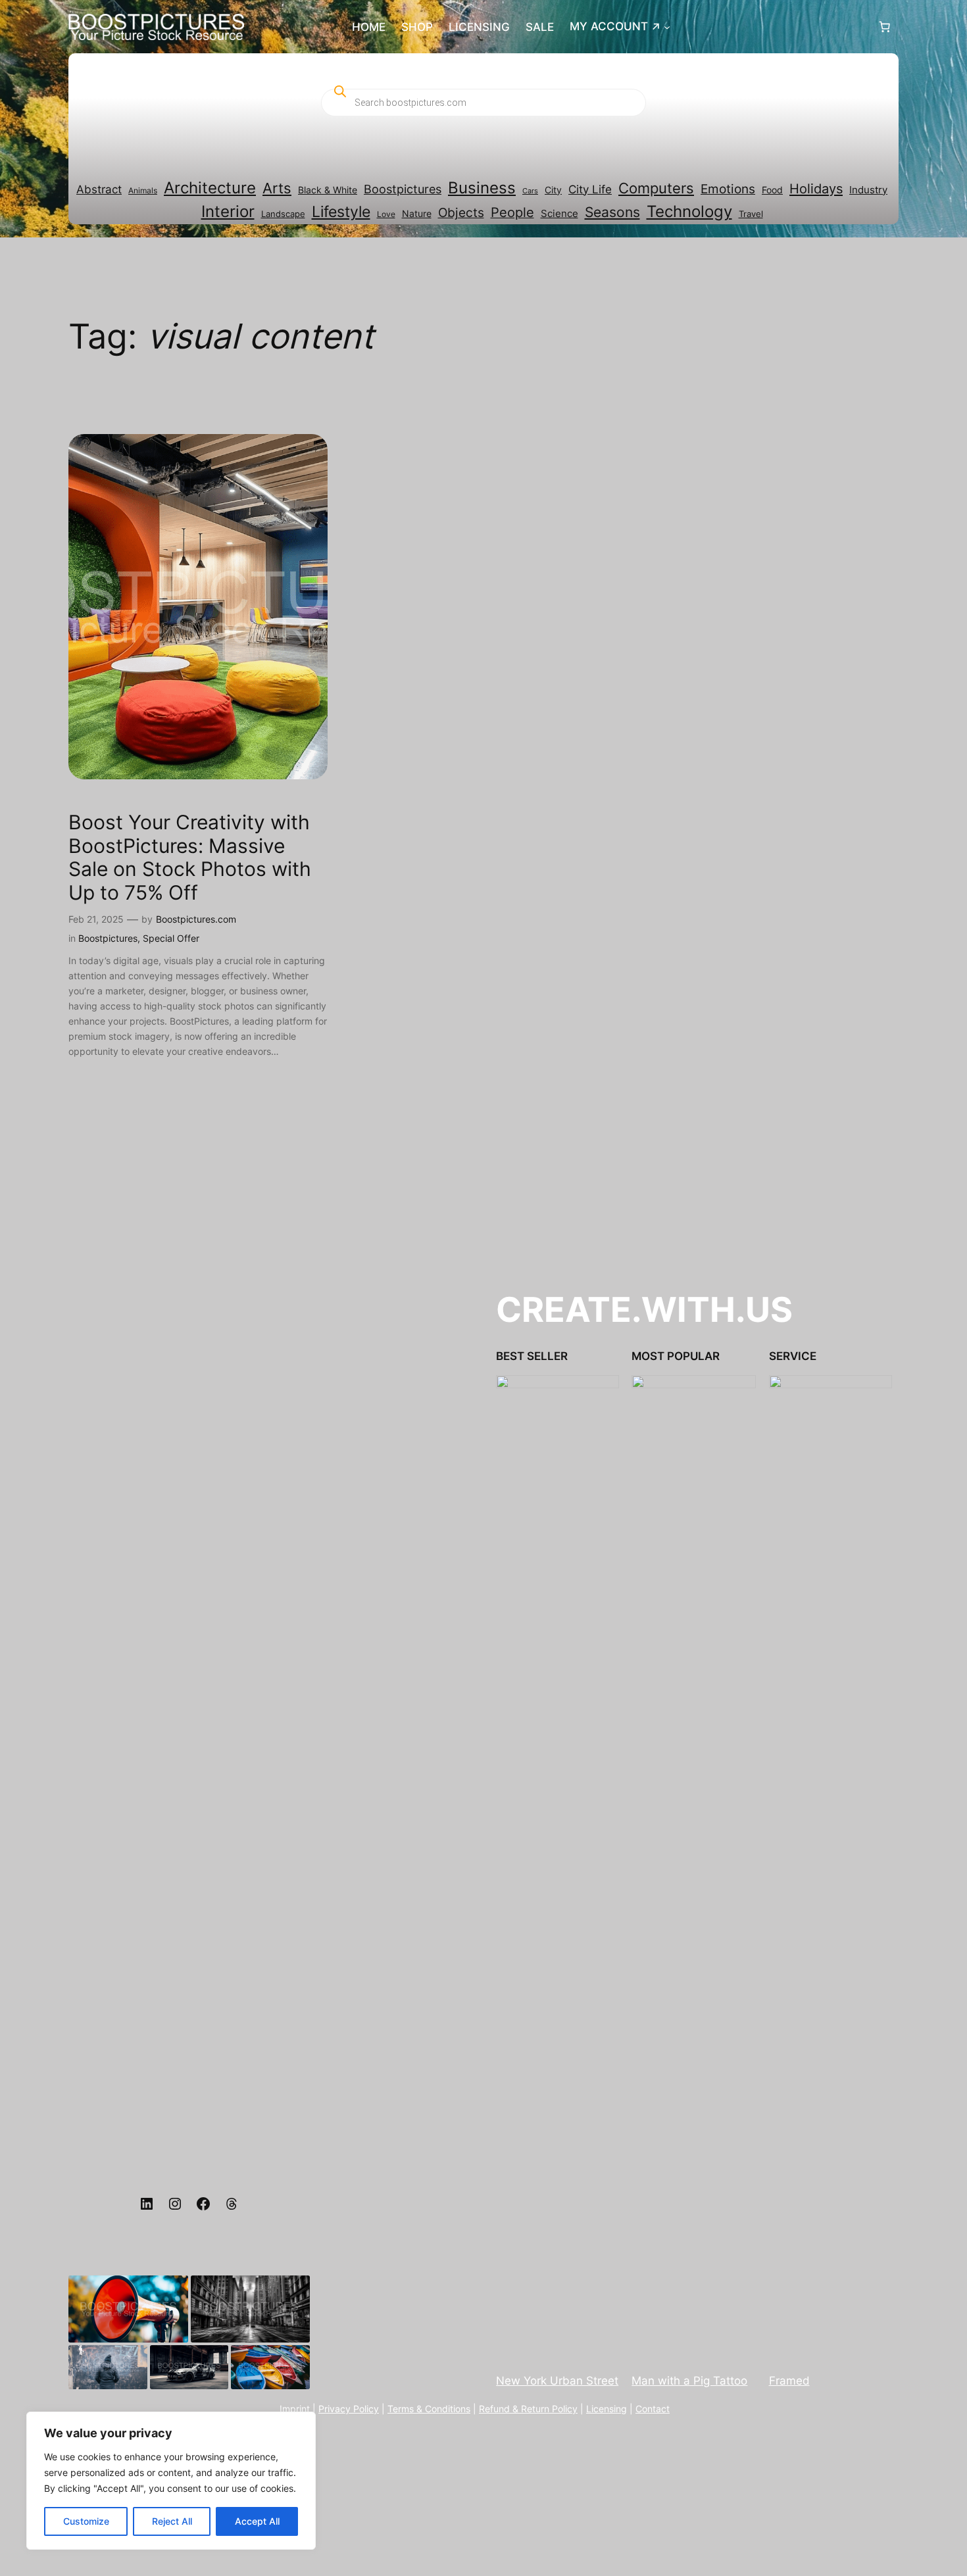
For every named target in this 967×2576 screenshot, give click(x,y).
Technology (689, 211)
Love (386, 214)
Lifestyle (341, 212)
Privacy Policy (349, 2409)
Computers (656, 188)
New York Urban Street (557, 2381)
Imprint (295, 2409)
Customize (86, 2521)
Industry (868, 190)
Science (559, 214)
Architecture (210, 188)
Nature (417, 214)
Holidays (816, 188)
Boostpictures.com (196, 919)
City (553, 190)
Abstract (99, 189)
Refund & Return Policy (528, 2409)
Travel (751, 214)
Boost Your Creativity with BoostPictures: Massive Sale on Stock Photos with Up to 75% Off (190, 858)
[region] (171, 2481)
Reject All (172, 2521)
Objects (461, 213)
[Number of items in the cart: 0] (885, 27)
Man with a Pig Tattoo (689, 2381)
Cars (530, 191)
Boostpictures (403, 189)
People (512, 212)
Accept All (257, 2521)
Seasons (612, 212)
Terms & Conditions (429, 2409)
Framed (789, 2381)
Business (482, 188)
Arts (277, 188)
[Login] (773, 27)
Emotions (728, 189)
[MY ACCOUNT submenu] (667, 27)
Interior (228, 211)
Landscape (283, 214)
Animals (143, 190)
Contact (653, 2409)
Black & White (328, 190)
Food (772, 190)
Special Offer (171, 938)
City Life (590, 189)
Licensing (607, 2409)
